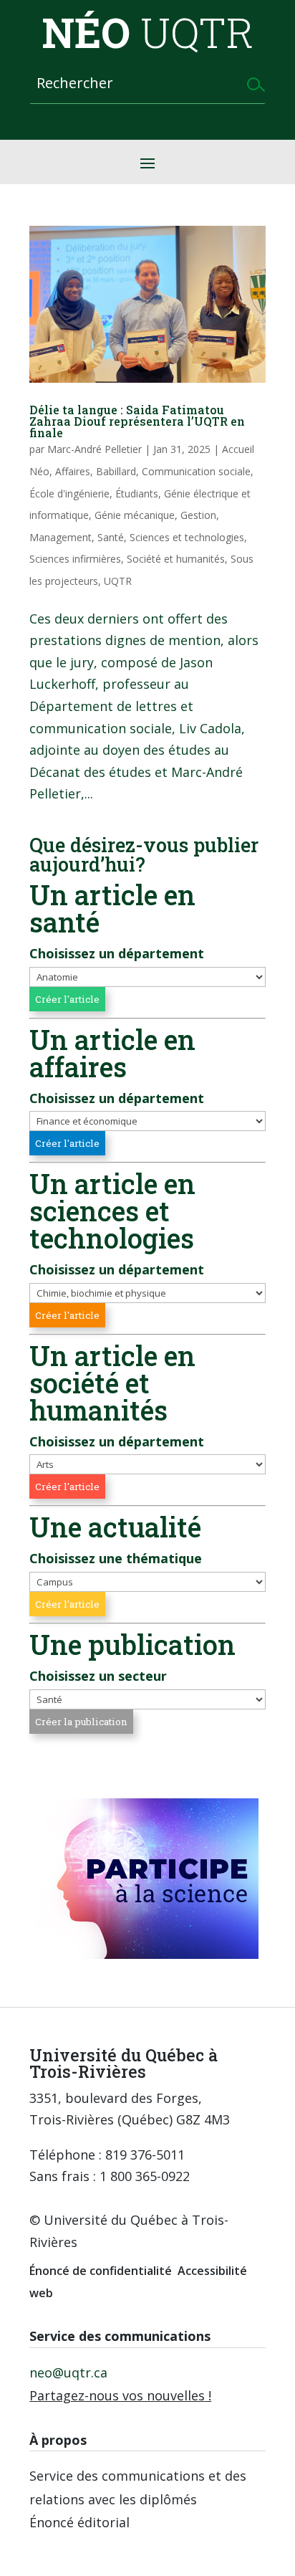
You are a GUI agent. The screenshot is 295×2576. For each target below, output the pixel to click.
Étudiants (137, 493)
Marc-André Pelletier (95, 449)
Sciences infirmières (75, 559)
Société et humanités (176, 559)
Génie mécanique (135, 515)
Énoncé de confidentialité (101, 2271)
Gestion (198, 515)
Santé (111, 537)
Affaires (73, 471)
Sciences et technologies (187, 537)
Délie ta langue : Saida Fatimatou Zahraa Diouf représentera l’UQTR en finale (137, 421)
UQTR (118, 581)
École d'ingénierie (69, 493)
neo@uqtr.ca (68, 2372)
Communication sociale (196, 471)
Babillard (116, 471)
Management (61, 537)
